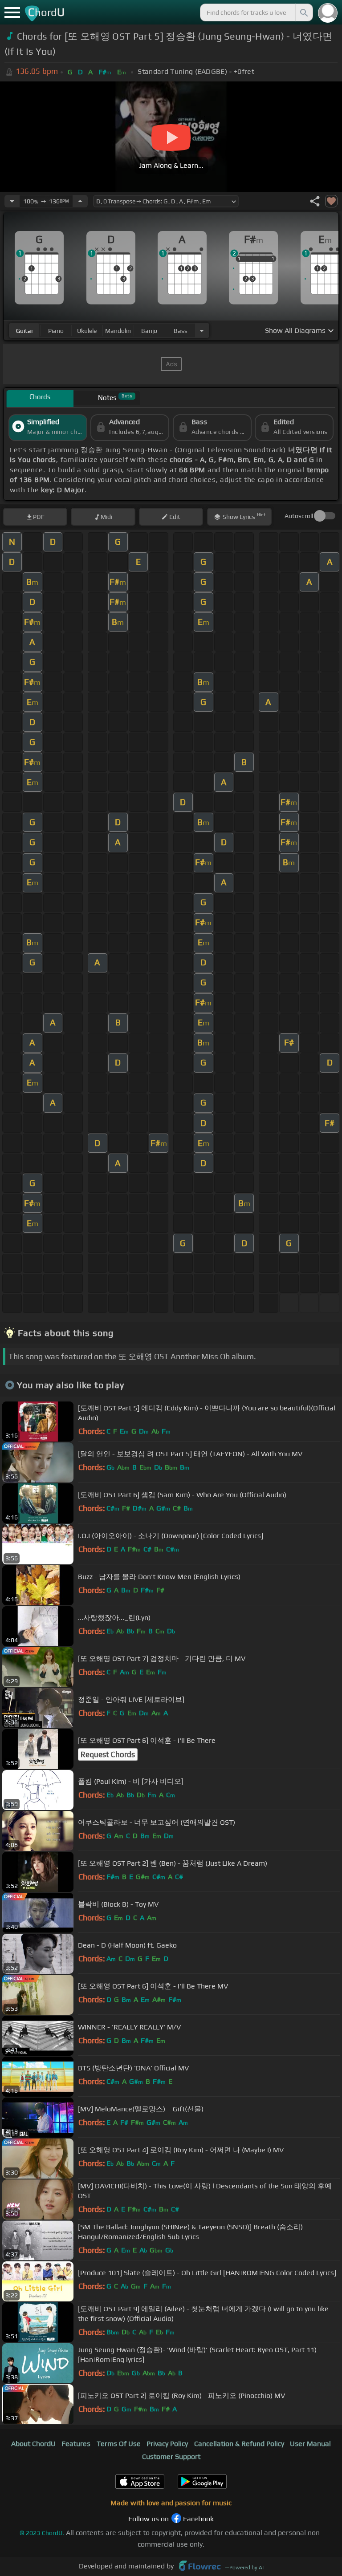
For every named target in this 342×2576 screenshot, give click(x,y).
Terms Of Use (119, 2444)
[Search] (303, 12)
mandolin (118, 331)
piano (56, 331)
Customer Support (171, 2457)
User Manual (310, 2444)
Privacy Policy (167, 2444)
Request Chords (108, 1754)
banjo (149, 331)
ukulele (87, 331)
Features (76, 2444)
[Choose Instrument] (202, 330)
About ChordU (33, 2444)
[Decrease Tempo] (12, 201)
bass (181, 331)
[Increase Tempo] (80, 201)
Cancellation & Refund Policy (239, 2444)
